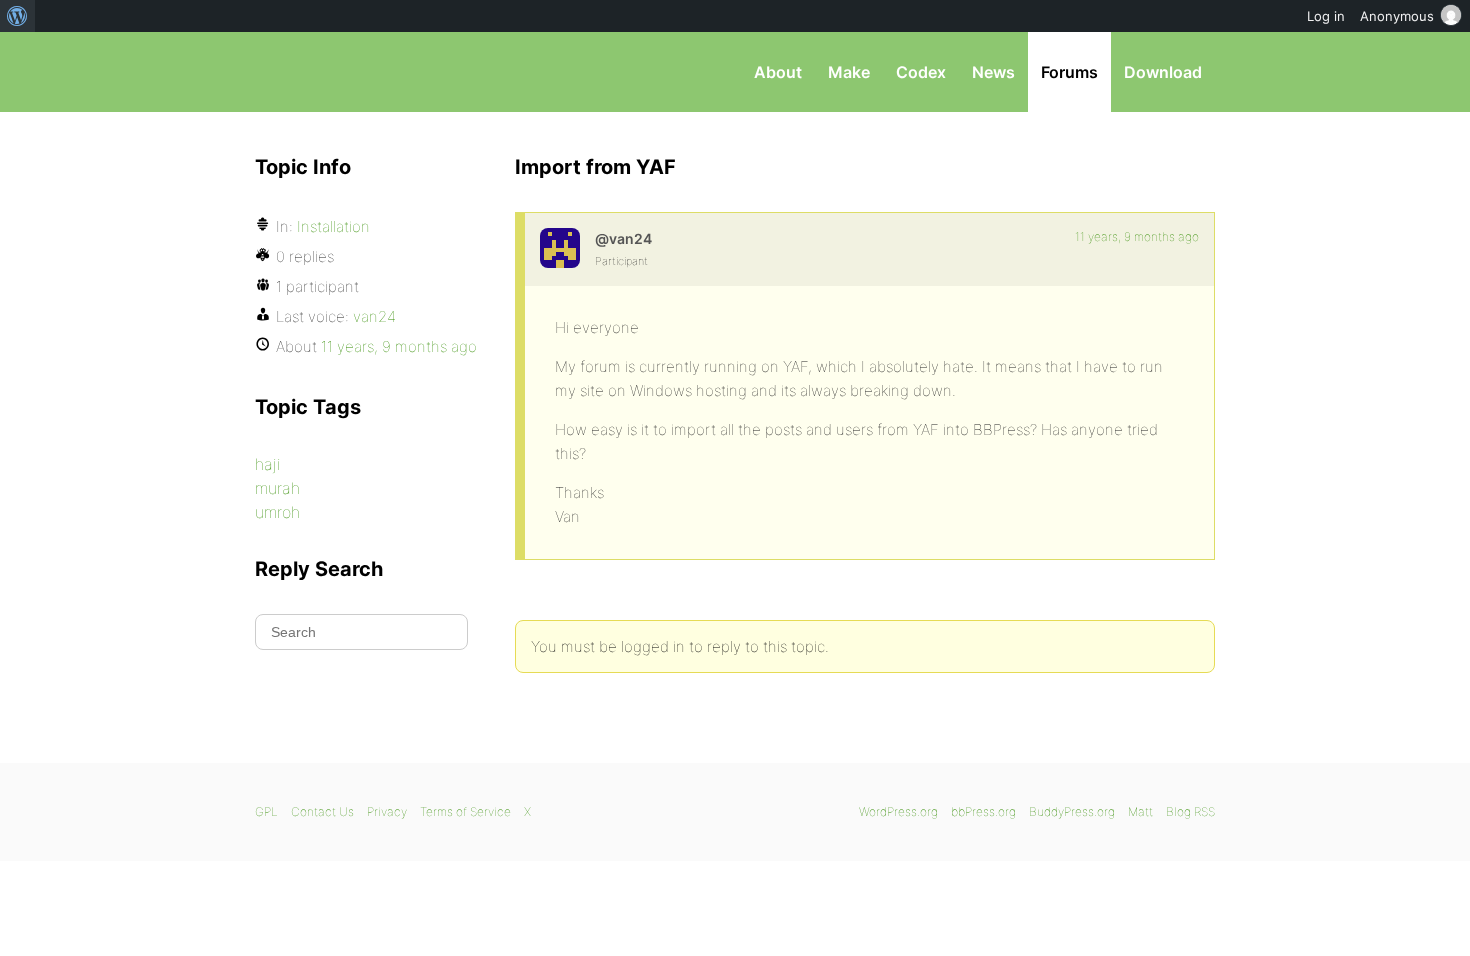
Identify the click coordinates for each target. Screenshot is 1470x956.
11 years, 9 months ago (1137, 236)
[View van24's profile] (560, 248)
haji (268, 464)
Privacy (387, 811)
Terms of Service (465, 811)
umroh (277, 512)
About (778, 72)
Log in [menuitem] (1326, 16)
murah (277, 488)
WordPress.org (898, 811)
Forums (1069, 72)
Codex (921, 72)
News (993, 72)
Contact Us (322, 811)
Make (849, 72)
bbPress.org (359, 72)
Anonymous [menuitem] (1397, 16)
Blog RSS (1190, 811)
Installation (333, 226)
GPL (266, 811)
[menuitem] (17, 16)
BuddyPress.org (1072, 811)
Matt (1140, 811)
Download (1163, 72)
